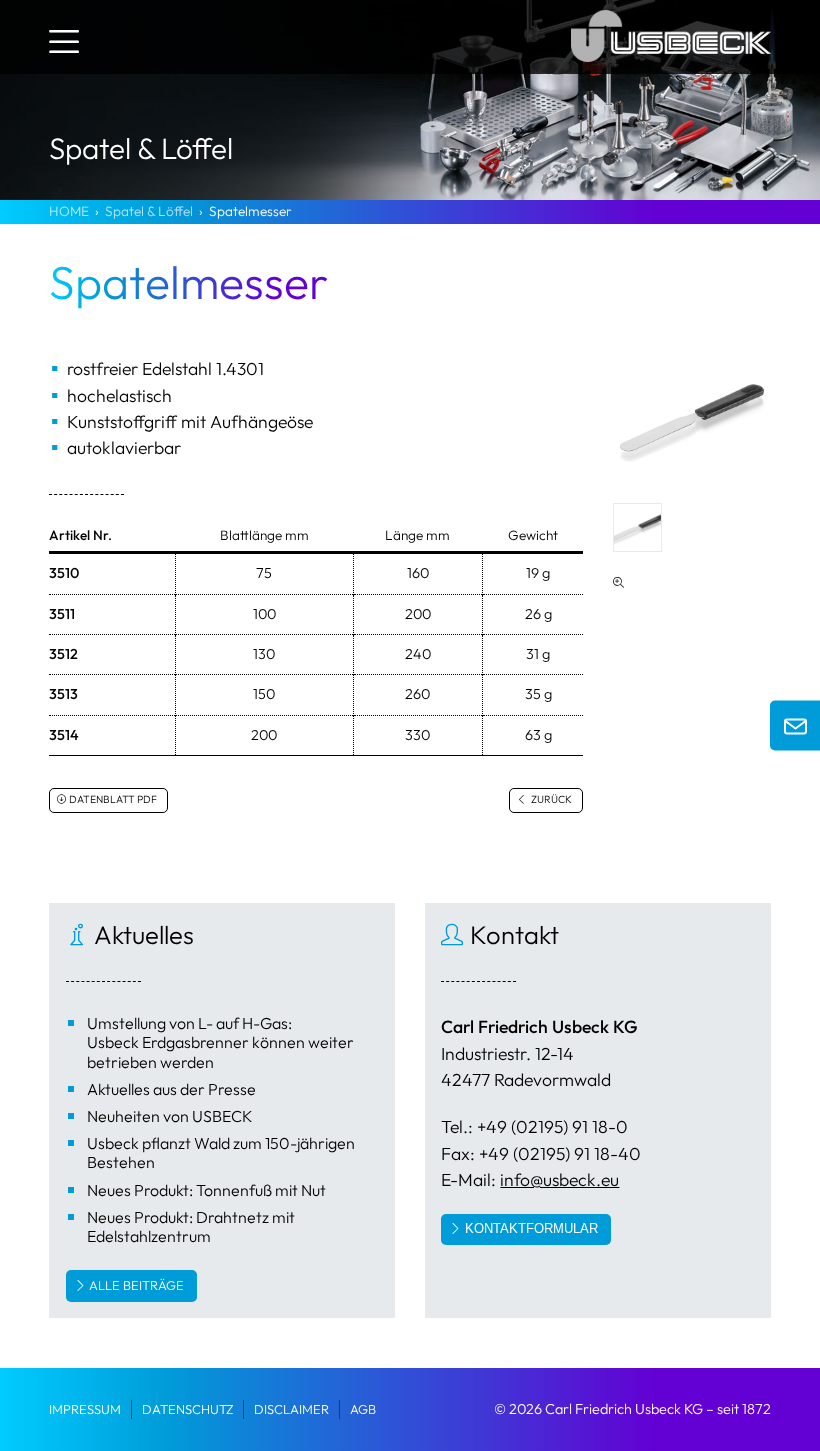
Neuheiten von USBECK (170, 1116)
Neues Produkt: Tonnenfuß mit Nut (206, 1190)
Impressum (85, 1409)
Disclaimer (291, 1409)
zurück (550, 799)
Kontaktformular (531, 1228)
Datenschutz (187, 1409)
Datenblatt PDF (113, 799)
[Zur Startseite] (671, 65)
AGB (363, 1409)
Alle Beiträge (136, 1285)
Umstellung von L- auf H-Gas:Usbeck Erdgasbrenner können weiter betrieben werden (220, 1042)
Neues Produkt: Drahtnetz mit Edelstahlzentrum (191, 1226)
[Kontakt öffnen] (795, 726)
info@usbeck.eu (559, 1179)
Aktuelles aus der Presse (171, 1089)
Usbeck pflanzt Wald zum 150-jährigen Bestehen (221, 1152)
